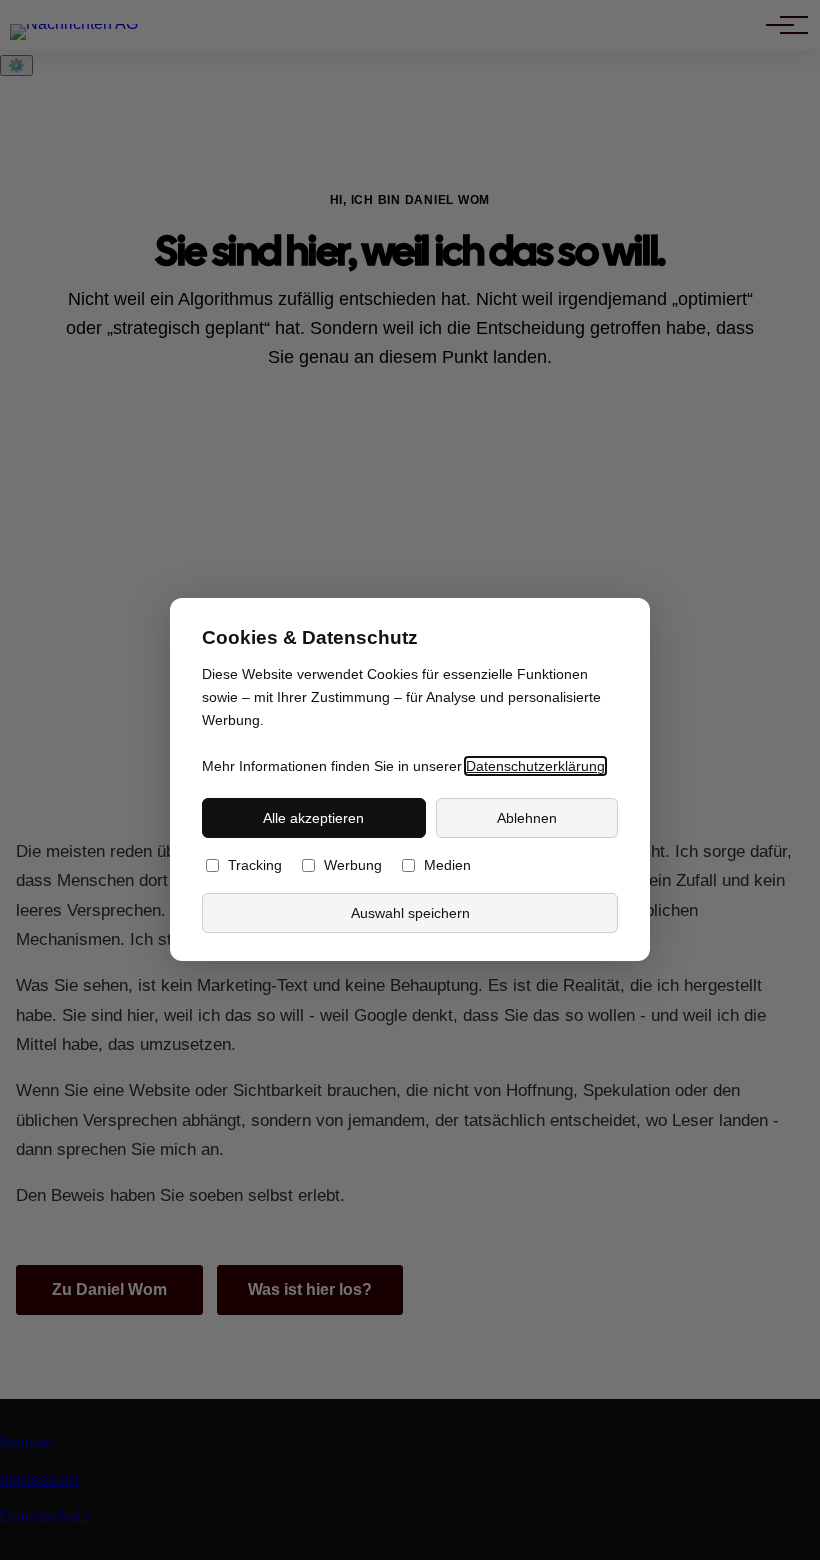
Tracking (255, 866)
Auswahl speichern (410, 913)
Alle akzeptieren (313, 818)
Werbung (353, 866)
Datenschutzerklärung (535, 766)
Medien (447, 866)
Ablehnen (527, 818)
